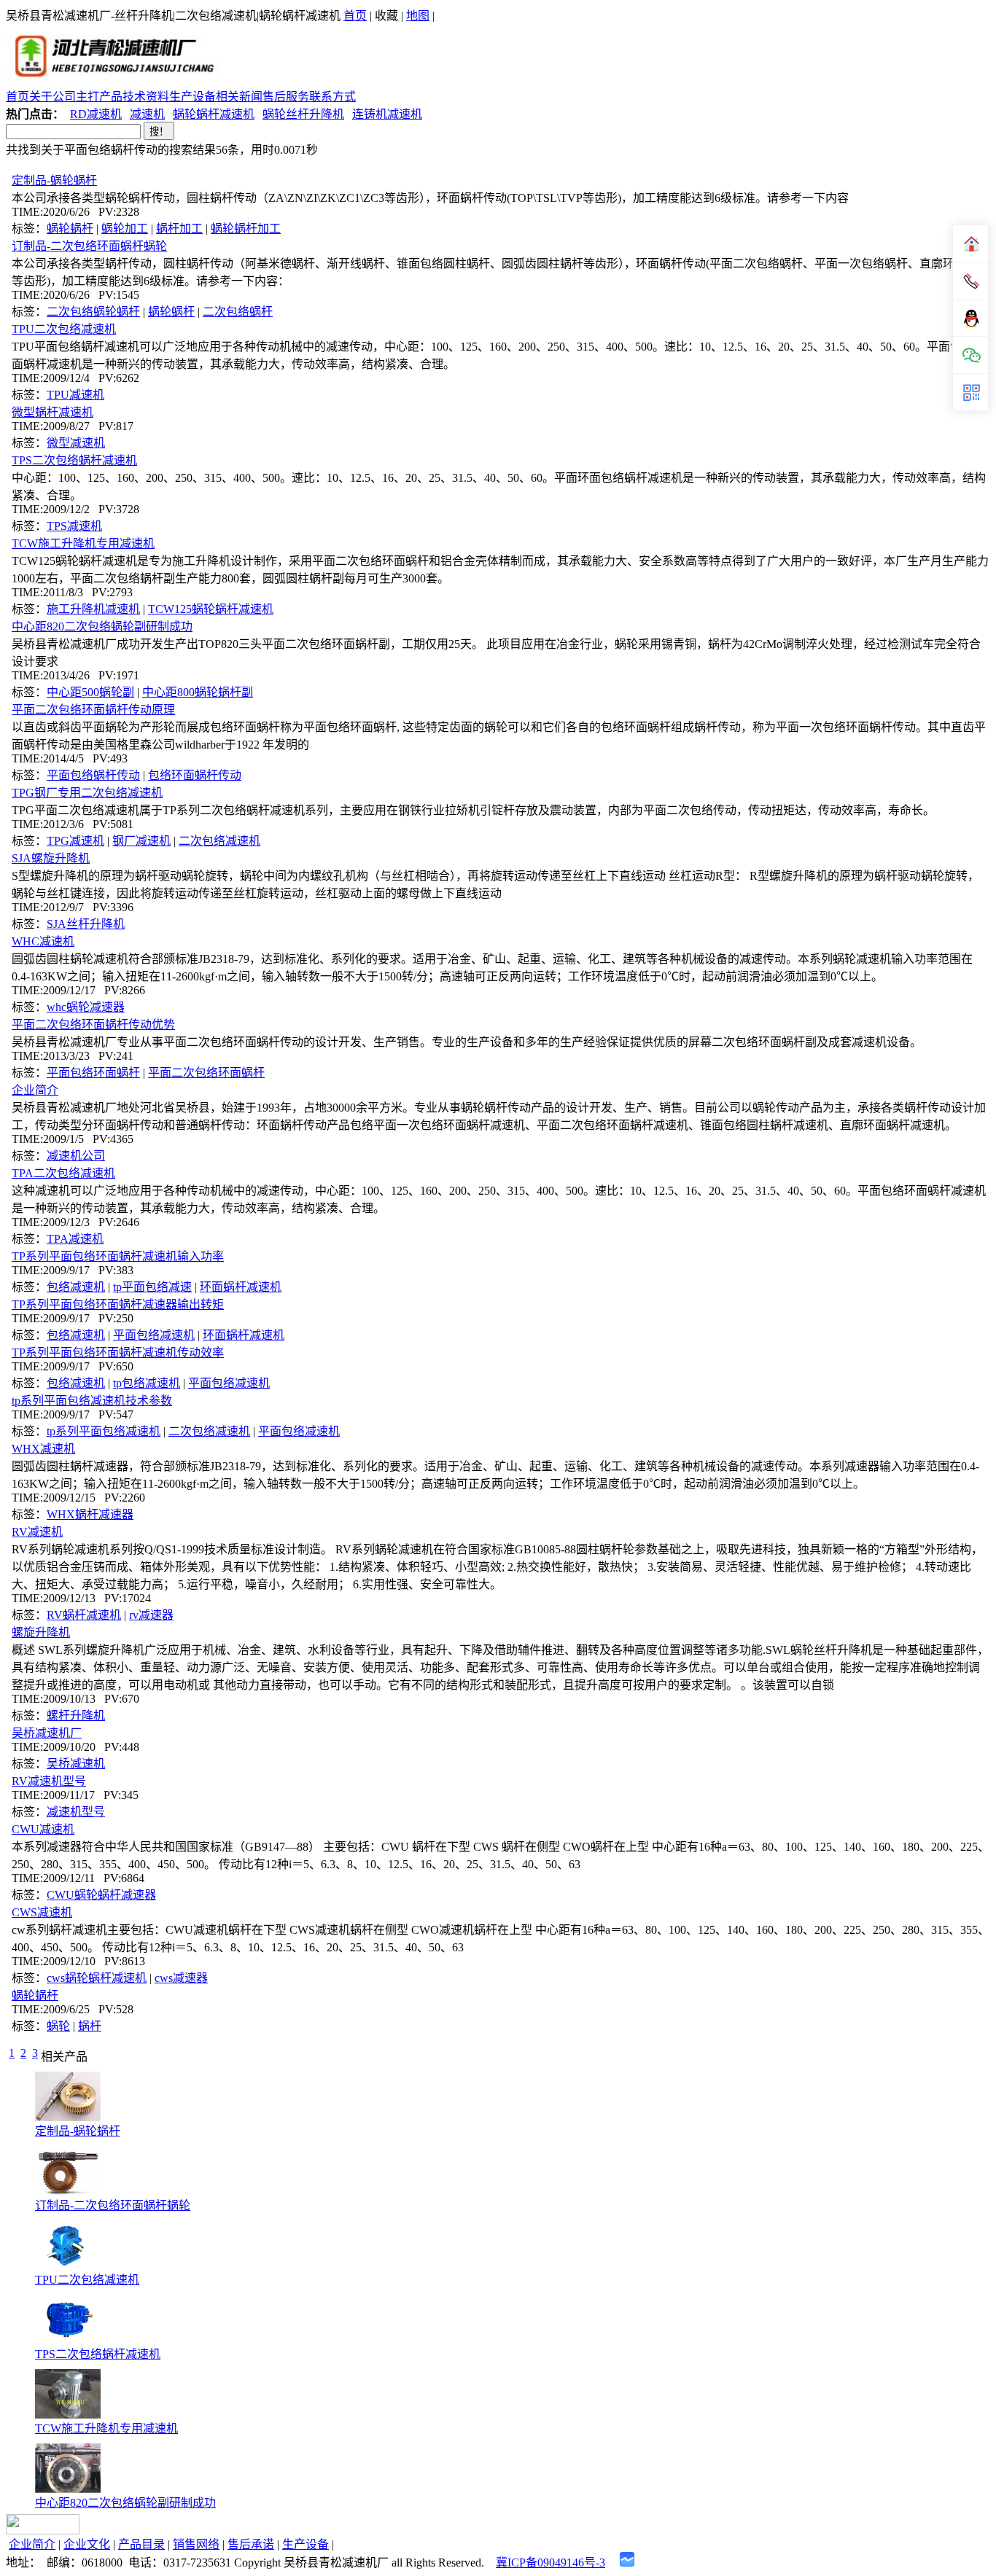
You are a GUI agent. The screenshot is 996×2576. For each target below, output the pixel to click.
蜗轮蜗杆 (70, 229)
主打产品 (99, 97)
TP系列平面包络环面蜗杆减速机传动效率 (118, 1353)
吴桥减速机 (76, 1764)
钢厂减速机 (141, 841)
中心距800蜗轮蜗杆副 (198, 692)
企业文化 (87, 2544)
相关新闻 (239, 97)
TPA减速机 (75, 1239)
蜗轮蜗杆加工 (246, 229)
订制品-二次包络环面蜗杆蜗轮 (89, 246)
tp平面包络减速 (152, 1287)
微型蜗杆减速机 (52, 412)
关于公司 (52, 97)
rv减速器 (151, 1615)
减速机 (147, 114)
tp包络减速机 (147, 1383)
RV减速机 (37, 1532)
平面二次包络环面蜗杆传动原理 (93, 710)
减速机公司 (76, 1156)
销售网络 (196, 2544)
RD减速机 (96, 114)
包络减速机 (76, 1287)
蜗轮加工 (125, 229)
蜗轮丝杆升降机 (303, 114)
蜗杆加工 (179, 229)
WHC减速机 (43, 941)
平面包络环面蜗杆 (93, 1073)
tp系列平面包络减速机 (104, 1431)
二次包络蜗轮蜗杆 (93, 312)
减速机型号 (76, 1812)
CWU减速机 (43, 1829)
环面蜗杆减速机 (241, 1287)
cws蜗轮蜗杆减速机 (97, 1978)
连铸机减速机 (387, 114)
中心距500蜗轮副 (90, 692)
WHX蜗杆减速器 (90, 1514)
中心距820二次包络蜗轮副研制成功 (102, 627)
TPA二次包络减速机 (63, 1173)
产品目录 (141, 2544)
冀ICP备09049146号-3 (550, 2563)
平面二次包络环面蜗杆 (206, 1073)
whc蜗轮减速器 (86, 1007)
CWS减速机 (42, 1912)
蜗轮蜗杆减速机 (214, 114)
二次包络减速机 (219, 841)
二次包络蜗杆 (238, 312)
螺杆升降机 (76, 1716)
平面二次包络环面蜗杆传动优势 (93, 1024)
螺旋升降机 (41, 1632)
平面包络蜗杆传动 (93, 775)
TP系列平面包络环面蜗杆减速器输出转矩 (118, 1304)
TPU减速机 (75, 395)
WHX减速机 (43, 1449)
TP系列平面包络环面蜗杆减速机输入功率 (118, 1256)
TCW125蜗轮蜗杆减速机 (211, 609)
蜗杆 (90, 2026)
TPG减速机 (75, 841)
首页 (355, 16)
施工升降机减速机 (93, 609)
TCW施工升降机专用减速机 (83, 543)
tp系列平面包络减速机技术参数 (92, 1401)
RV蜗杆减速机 (84, 1615)
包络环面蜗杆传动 (195, 775)
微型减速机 (76, 443)
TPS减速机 (74, 526)
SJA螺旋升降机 (51, 858)
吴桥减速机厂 (47, 1733)
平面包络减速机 (154, 1335)
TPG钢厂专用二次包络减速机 (87, 793)
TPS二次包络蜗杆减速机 (74, 460)
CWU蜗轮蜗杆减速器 (101, 1895)
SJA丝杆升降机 (86, 924)
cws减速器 (181, 1978)
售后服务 (286, 97)
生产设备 (192, 97)
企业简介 (35, 1090)
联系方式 (332, 97)
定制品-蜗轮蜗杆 (54, 180)
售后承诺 (251, 2544)
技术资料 (146, 97)
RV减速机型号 (49, 1781)
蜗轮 (58, 2026)
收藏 (386, 16)
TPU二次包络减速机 (64, 329)
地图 (418, 16)
